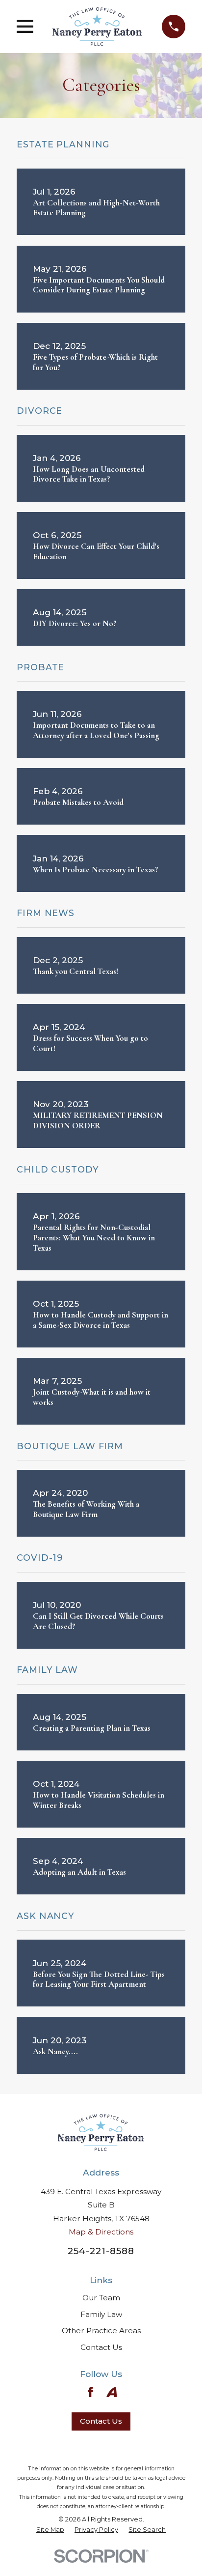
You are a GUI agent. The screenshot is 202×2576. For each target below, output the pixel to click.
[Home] (97, 27)
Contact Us (101, 2347)
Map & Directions (101, 2232)
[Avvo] (112, 2392)
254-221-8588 (101, 2251)
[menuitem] (50, 2530)
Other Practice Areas (101, 2331)
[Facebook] (90, 2392)
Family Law (101, 2314)
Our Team (101, 2298)
